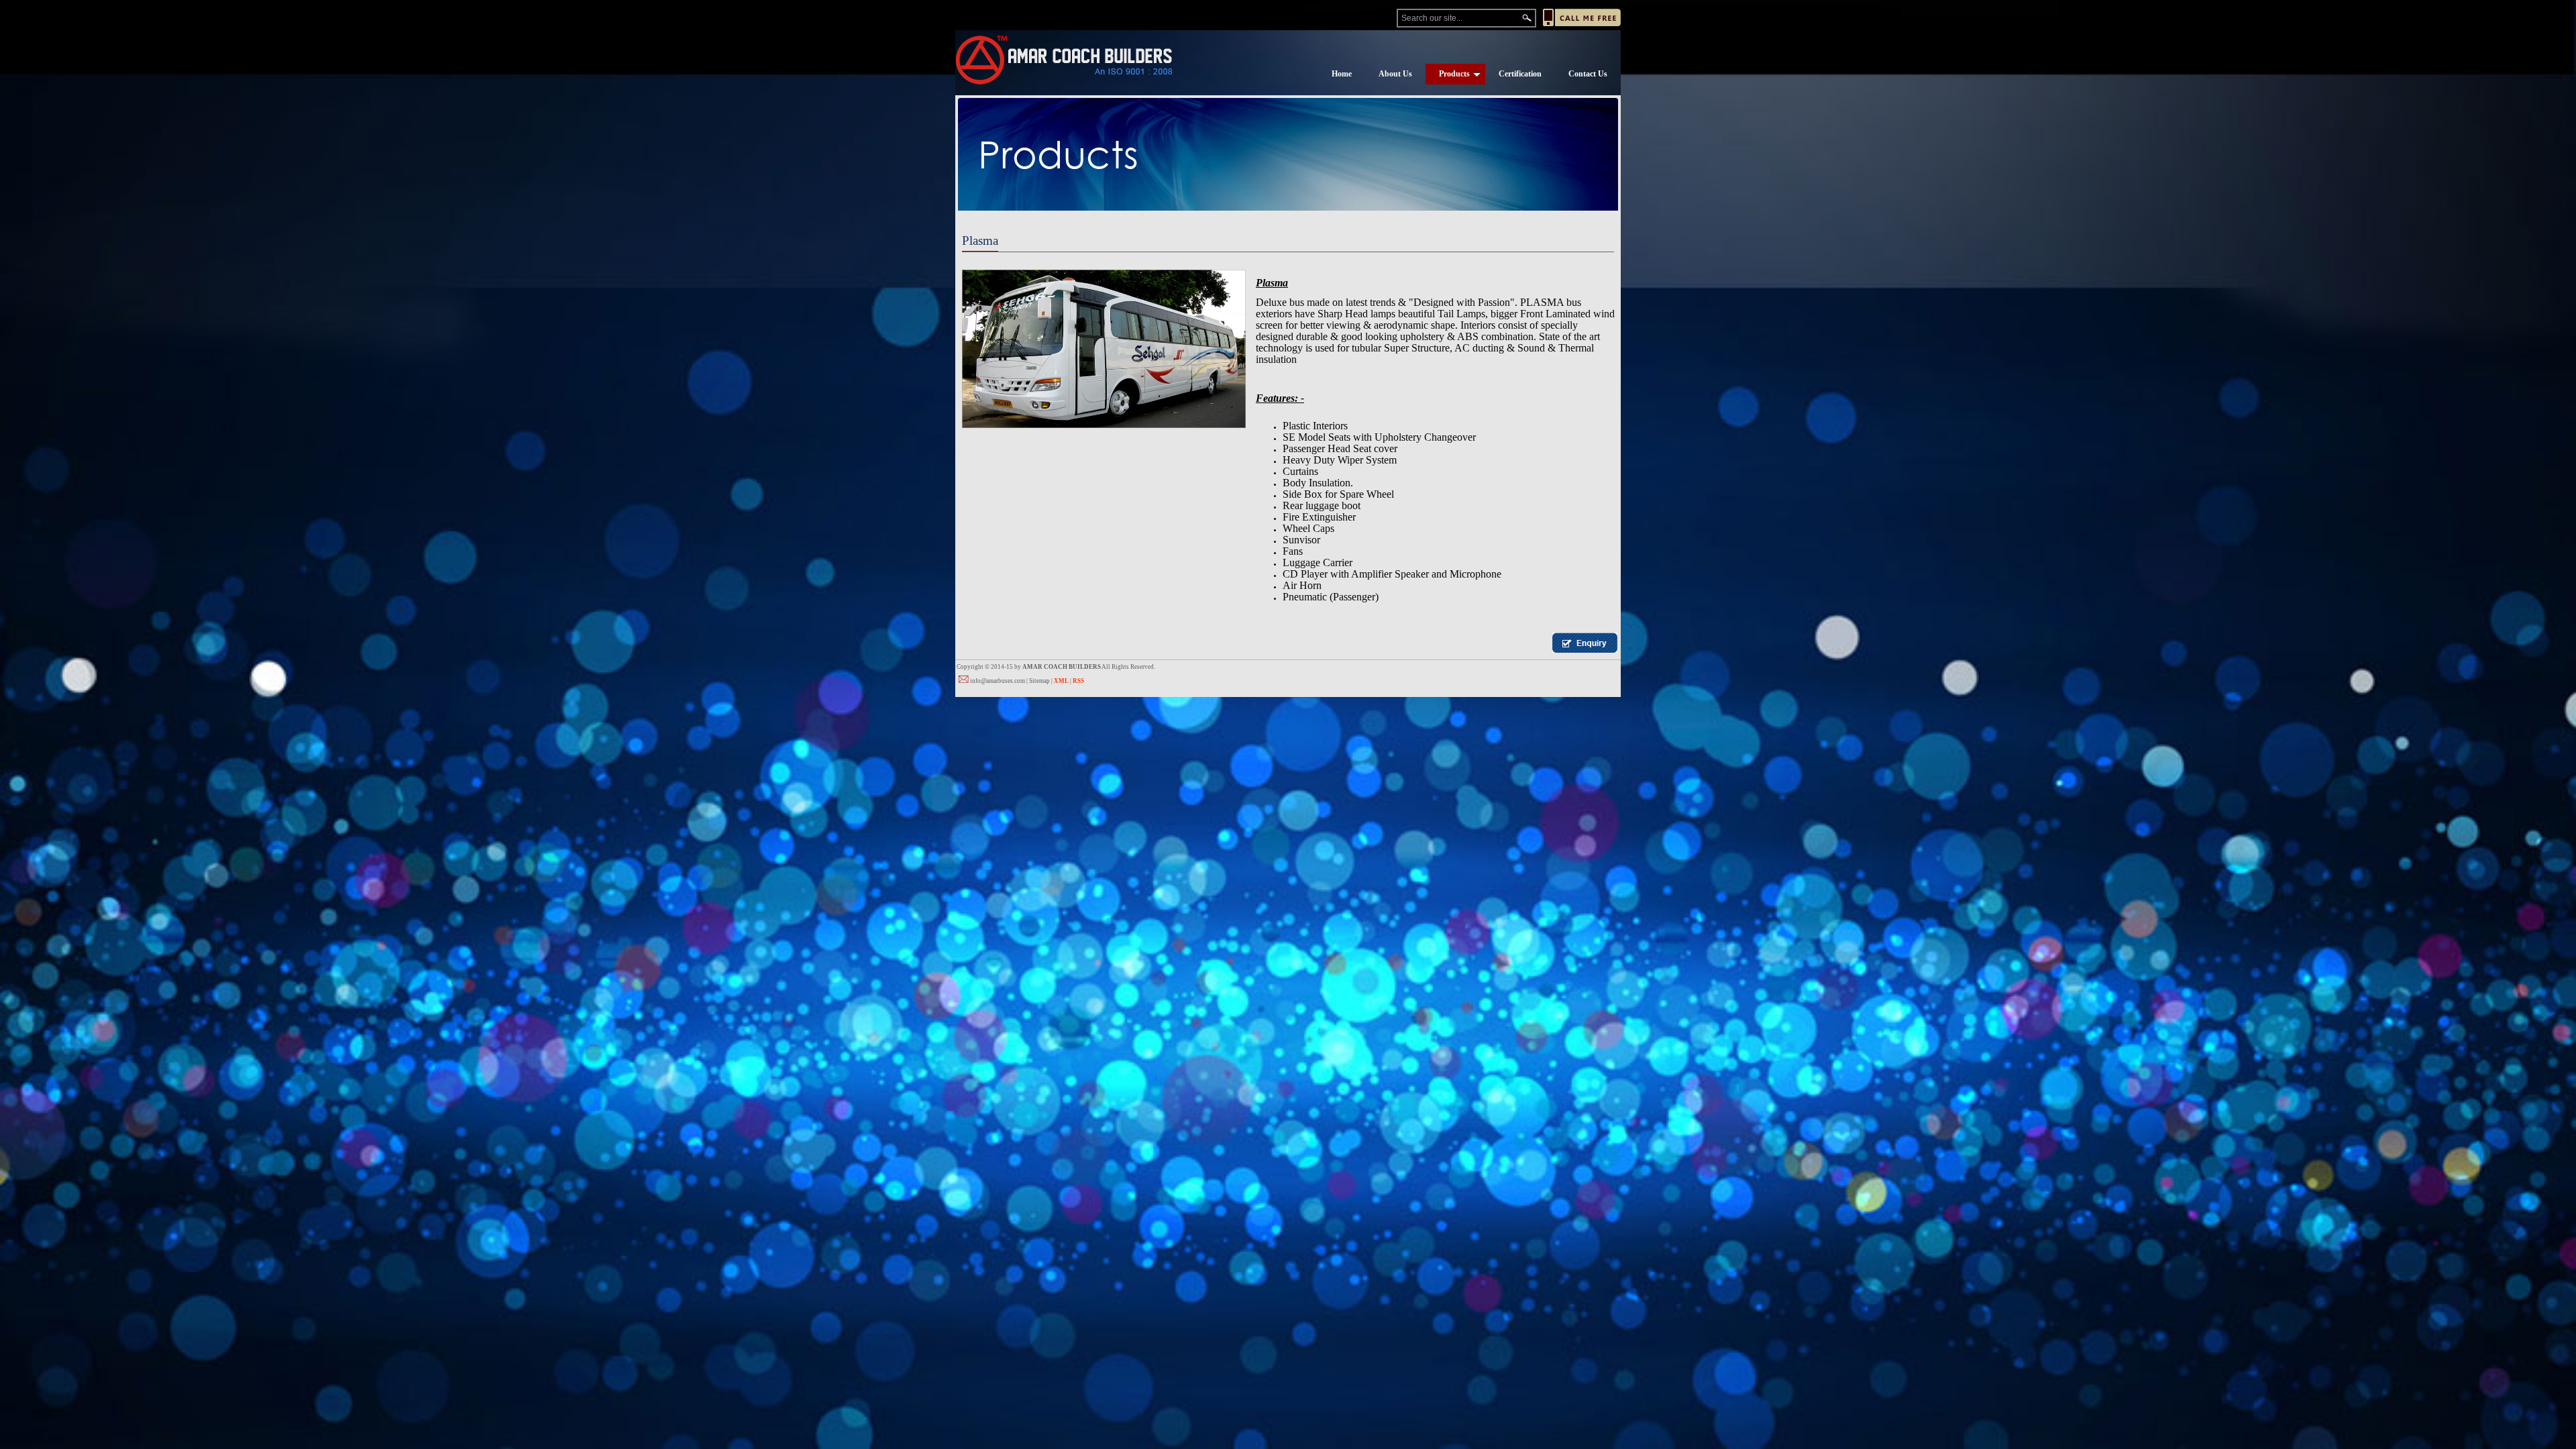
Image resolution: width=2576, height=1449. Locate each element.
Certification (1520, 74)
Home (1342, 74)
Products (1454, 74)
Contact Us (1588, 74)
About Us (1395, 74)
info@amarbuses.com (998, 681)
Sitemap (1039, 681)
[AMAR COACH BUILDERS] (1064, 60)
